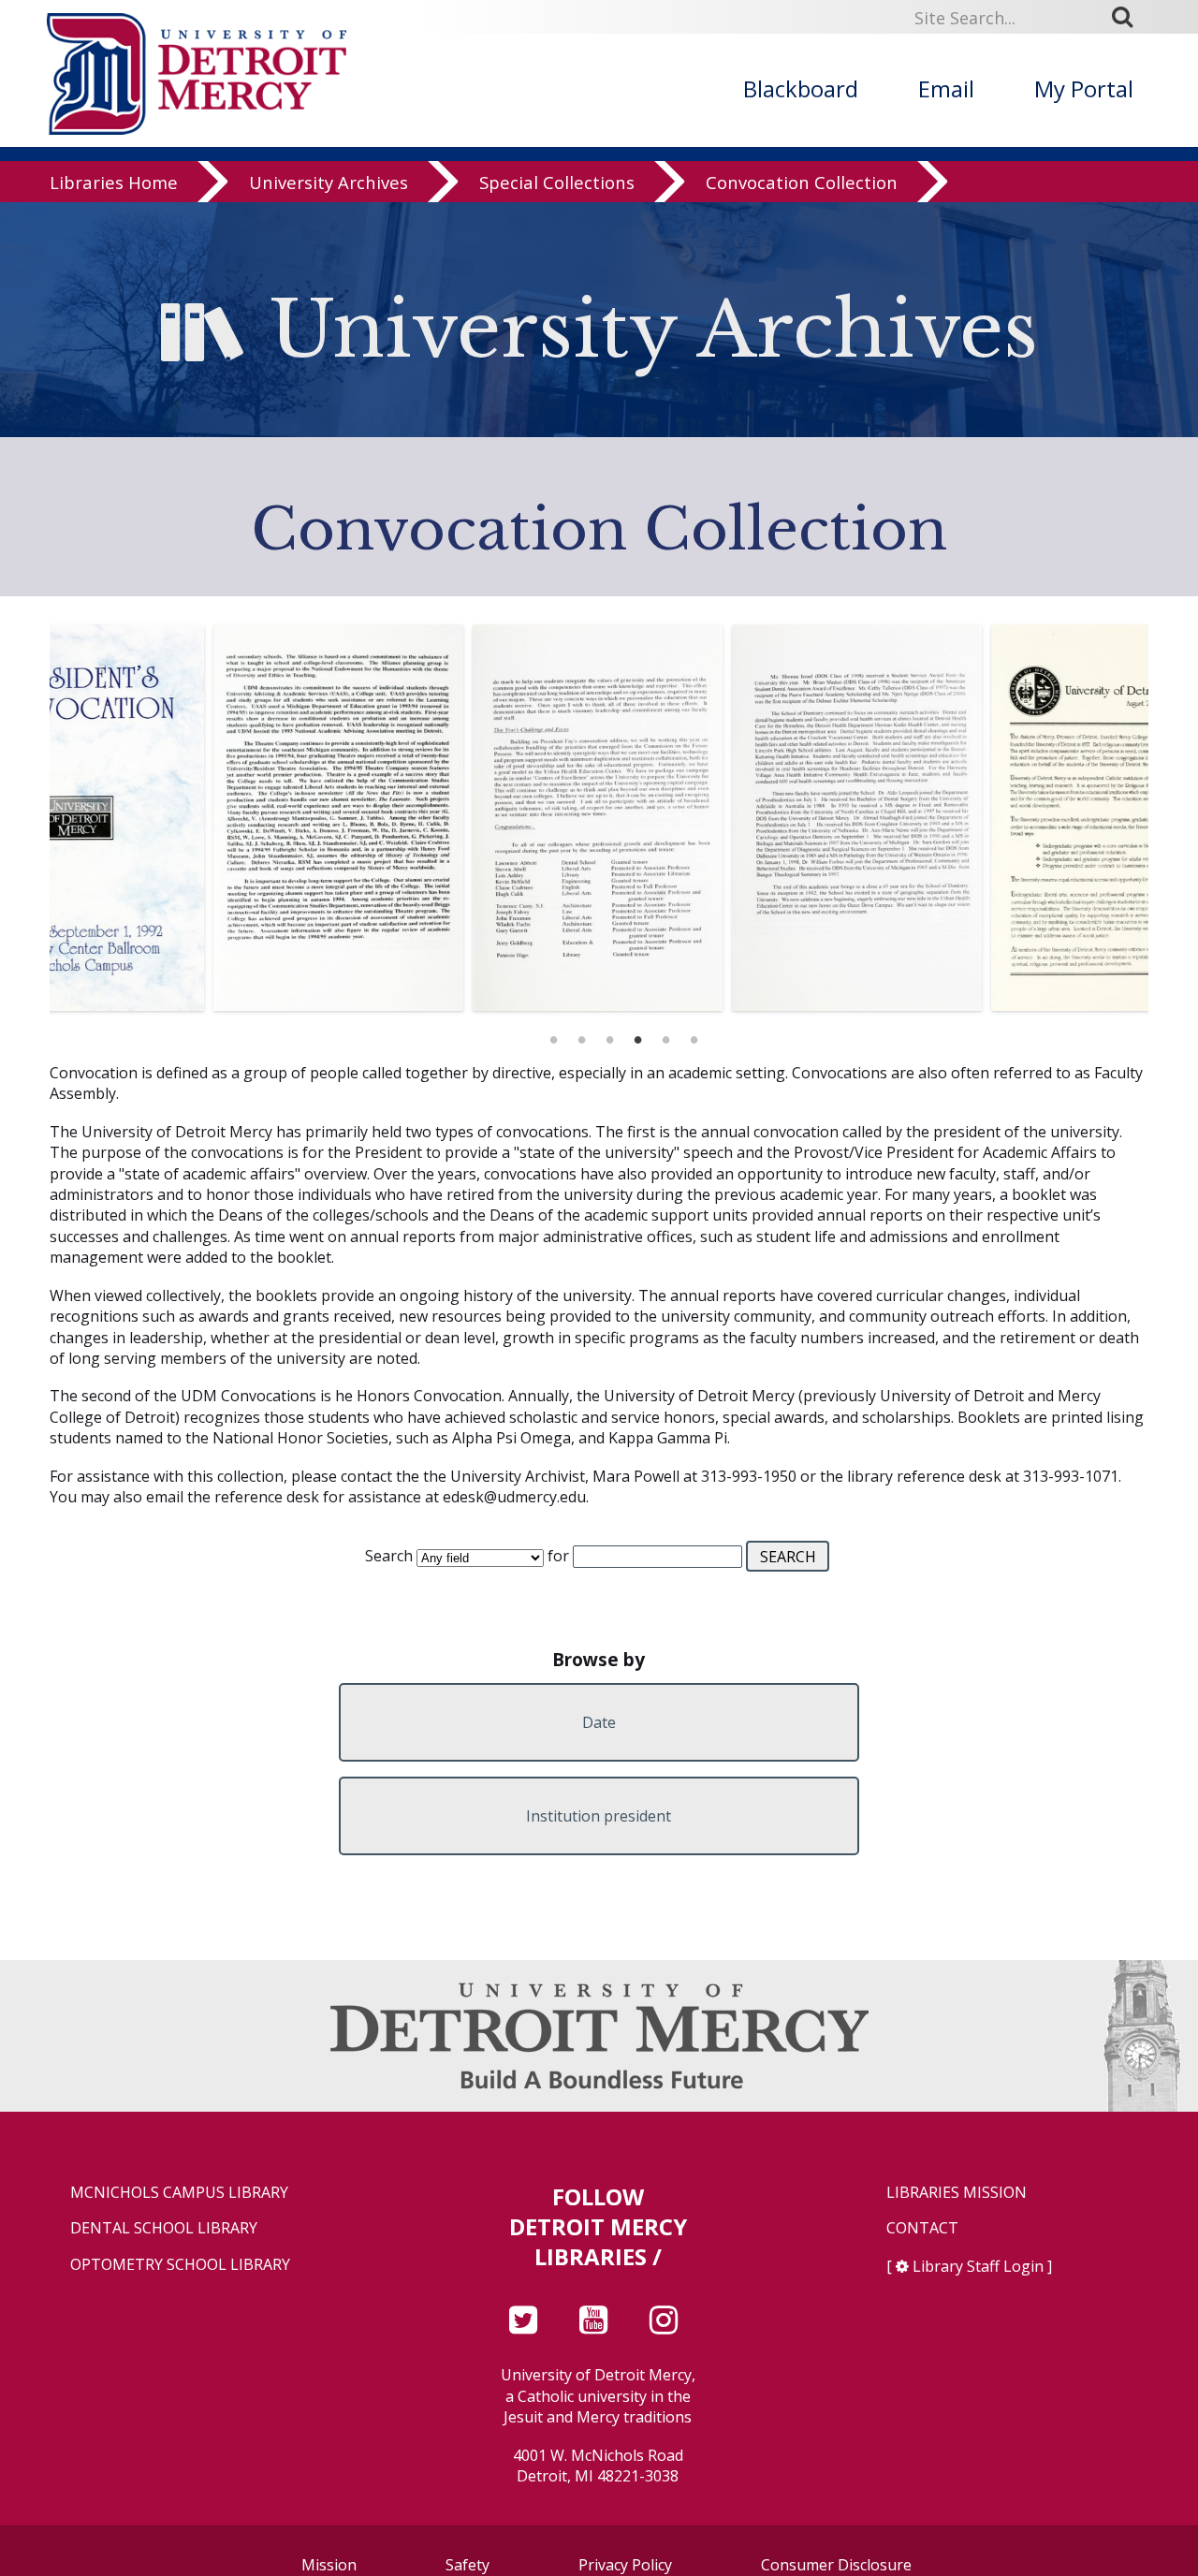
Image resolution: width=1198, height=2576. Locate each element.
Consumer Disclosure (836, 2565)
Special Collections (557, 182)
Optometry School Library (180, 2265)
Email (946, 88)
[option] (179, 818)
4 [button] (637, 1034)
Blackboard (801, 88)
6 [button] (694, 1034)
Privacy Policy (625, 2565)
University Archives (329, 182)
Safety (468, 2565)
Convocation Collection (802, 182)
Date (599, 1722)
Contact (922, 2228)
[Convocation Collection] (179, 818)
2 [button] (581, 1034)
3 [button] (609, 1034)
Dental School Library (164, 2228)
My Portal (1084, 88)
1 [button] (553, 1034)
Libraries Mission (957, 2193)
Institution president (599, 1816)
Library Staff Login (978, 2266)
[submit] (1129, 17)
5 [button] (665, 1034)
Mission (329, 2565)
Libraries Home (114, 182)
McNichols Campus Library (179, 2193)
